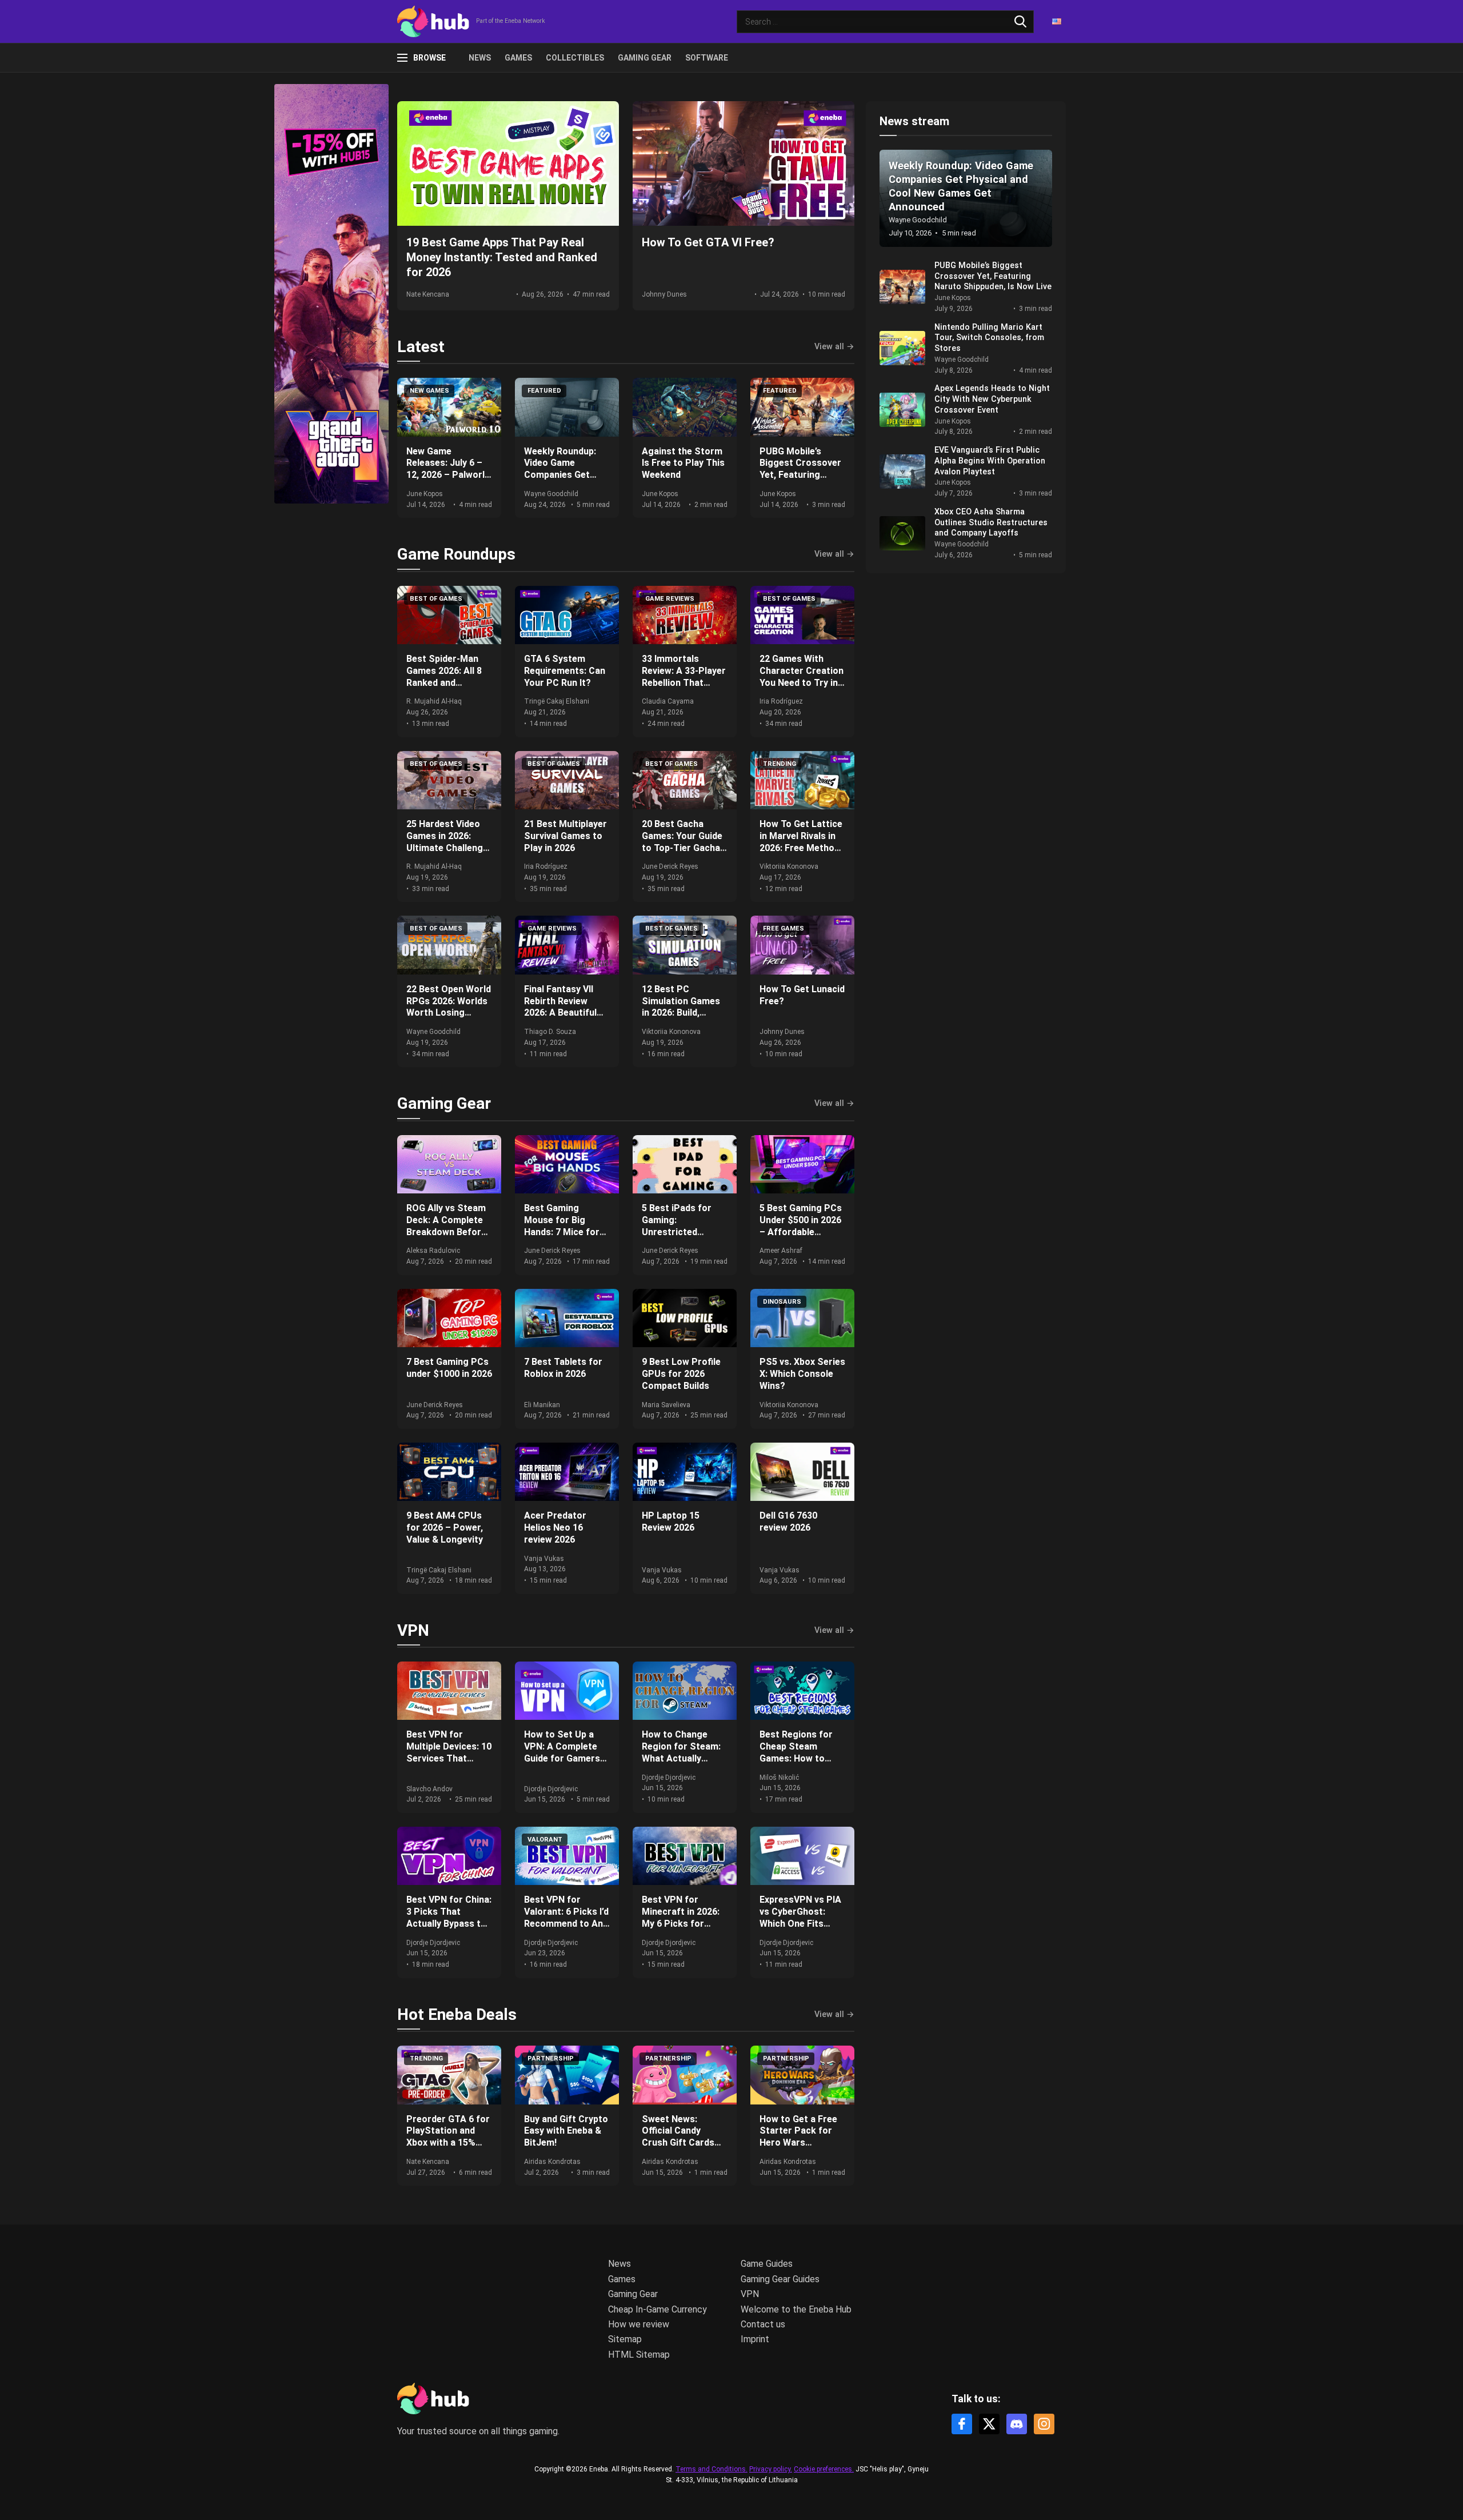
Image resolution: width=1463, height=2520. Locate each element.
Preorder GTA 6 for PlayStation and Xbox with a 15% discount (448, 2137)
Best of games (436, 599)
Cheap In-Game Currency (657, 2309)
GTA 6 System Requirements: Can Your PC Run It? (565, 671)
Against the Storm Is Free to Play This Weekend (683, 463)
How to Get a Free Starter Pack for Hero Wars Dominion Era (798, 2137)
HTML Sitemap (639, 2355)
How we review (639, 2324)
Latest (421, 347)
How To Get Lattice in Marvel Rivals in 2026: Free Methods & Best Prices (802, 842)
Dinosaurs (782, 1302)
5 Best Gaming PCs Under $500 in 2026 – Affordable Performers (801, 1226)
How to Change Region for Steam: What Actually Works (681, 1752)
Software (707, 58)
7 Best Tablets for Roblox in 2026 (563, 1368)
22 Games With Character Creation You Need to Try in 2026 (802, 676)
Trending (780, 764)
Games (518, 58)
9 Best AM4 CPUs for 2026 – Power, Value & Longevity (445, 1527)
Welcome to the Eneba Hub (796, 2309)
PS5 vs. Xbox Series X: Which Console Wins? (802, 1374)
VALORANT (545, 1840)
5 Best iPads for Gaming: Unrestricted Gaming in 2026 (677, 1226)
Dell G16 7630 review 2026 (788, 1521)
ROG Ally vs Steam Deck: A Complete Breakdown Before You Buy (446, 1226)
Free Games (784, 928)
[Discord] (1017, 2424)
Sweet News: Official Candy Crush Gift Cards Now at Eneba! (678, 2137)
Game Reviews (670, 599)
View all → (834, 347)
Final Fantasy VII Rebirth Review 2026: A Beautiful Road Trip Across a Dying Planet (565, 1013)
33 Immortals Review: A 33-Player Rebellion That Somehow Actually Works (684, 682)
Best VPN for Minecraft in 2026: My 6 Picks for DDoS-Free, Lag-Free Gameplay (681, 1923)
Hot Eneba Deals (457, 2014)
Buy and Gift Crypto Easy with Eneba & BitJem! (566, 2131)
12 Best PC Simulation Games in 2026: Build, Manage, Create (681, 1007)
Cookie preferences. (824, 2469)
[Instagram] (1044, 2424)
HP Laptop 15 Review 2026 (671, 1521)
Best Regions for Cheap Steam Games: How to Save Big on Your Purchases (796, 1758)
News (480, 58)
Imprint (755, 2339)
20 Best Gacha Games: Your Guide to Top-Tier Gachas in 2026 (683, 842)
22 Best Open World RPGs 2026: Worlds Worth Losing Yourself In (449, 1007)
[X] (989, 2424)
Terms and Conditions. (711, 2469)
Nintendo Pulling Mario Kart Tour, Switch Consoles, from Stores (989, 338)
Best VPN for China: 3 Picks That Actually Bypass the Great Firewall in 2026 (449, 1923)
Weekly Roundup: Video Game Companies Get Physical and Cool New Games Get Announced (562, 481)
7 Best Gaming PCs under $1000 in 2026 (449, 1368)
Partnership (551, 2058)
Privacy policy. (771, 2469)
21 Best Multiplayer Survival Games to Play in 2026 (565, 836)
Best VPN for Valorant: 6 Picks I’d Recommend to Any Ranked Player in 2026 (566, 1923)
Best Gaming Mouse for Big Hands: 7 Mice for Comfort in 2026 (562, 1226)
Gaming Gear (645, 58)
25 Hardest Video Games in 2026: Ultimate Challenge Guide (447, 842)
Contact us (763, 2324)
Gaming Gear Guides (780, 2279)
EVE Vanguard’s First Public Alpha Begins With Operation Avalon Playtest (990, 461)
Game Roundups (456, 554)
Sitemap (625, 2339)
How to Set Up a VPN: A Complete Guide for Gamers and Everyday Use (562, 1752)
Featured (544, 391)
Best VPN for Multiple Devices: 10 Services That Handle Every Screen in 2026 (449, 1758)
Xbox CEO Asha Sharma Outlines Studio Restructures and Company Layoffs (991, 522)
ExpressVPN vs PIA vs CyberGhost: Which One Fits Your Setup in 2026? (802, 1917)
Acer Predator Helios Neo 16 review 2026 (555, 1527)
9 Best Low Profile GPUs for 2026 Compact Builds (681, 1374)
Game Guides (767, 2264)
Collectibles (575, 58)
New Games (429, 391)
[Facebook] (962, 2424)
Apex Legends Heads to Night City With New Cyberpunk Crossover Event (992, 399)
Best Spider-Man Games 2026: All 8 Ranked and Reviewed (444, 676)
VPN (413, 1630)
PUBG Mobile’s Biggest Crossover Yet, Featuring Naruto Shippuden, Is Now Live (800, 475)
